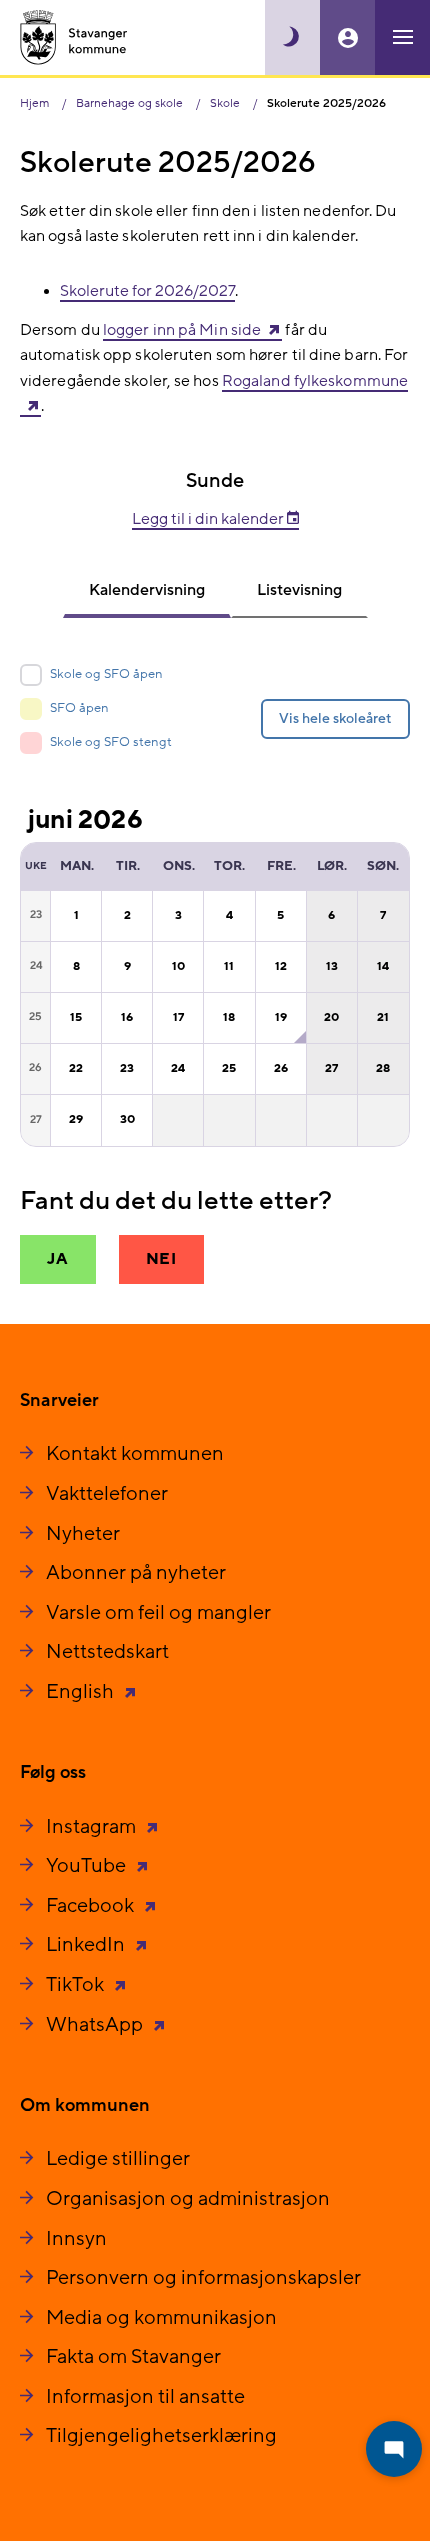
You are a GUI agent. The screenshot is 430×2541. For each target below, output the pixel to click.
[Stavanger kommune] (74, 37)
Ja (58, 1259)
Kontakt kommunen (135, 1454)
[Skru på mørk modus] (292, 37)
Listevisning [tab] (299, 590)
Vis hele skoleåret (335, 718)
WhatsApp (96, 2025)
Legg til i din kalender (209, 519)
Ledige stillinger (118, 2159)
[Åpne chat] (394, 2449)
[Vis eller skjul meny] (402, 37)
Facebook (92, 1906)
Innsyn (76, 2239)
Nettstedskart (107, 1652)
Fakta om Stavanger (133, 2357)
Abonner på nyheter (136, 1573)
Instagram (93, 1827)
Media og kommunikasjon (161, 2318)
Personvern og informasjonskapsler (203, 2278)
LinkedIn (87, 1945)
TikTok (77, 1985)
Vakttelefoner (107, 1494)
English (82, 1692)
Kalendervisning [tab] (147, 590)
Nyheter (83, 1534)
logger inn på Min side (182, 330)
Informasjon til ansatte (145, 2397)
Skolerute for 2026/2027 (147, 291)
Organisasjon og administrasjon (188, 2199)
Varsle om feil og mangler (158, 1613)
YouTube (88, 1866)
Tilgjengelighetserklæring (161, 2436)
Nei (161, 1259)
